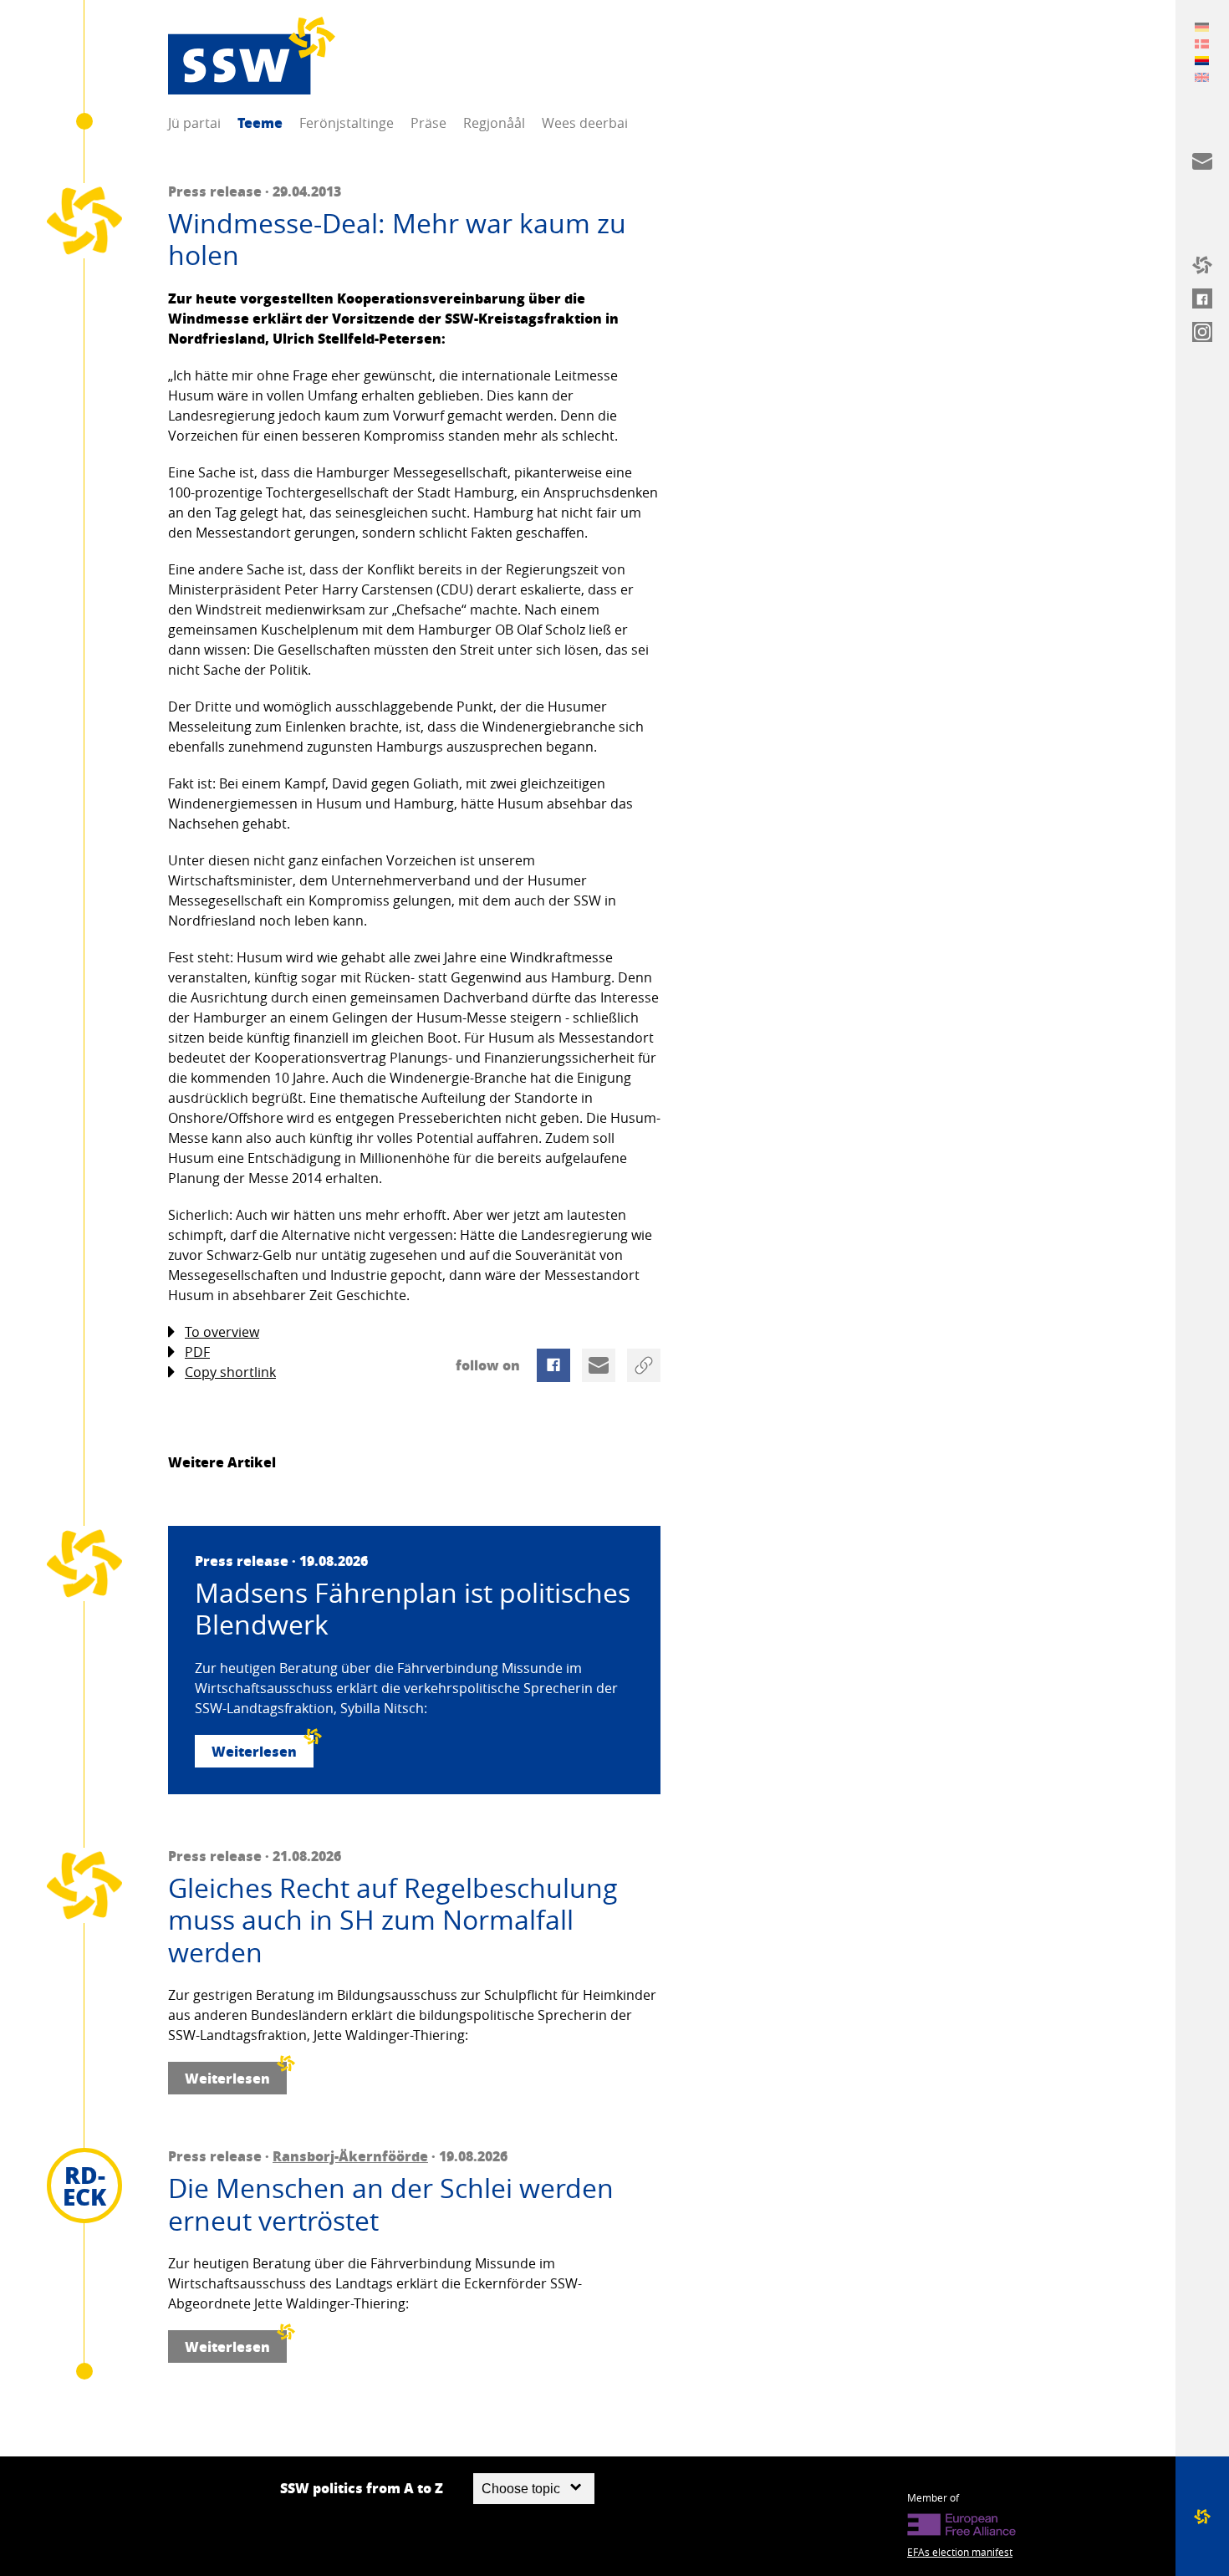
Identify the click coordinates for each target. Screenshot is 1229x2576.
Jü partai (194, 123)
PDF (197, 1352)
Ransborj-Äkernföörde (350, 2156)
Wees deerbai (585, 123)
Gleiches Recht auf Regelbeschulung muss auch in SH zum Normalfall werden (393, 1920)
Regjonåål (494, 123)
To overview (222, 1332)
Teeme (260, 122)
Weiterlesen (254, 1751)
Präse (428, 123)
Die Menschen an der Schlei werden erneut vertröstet (391, 2204)
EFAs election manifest (960, 2552)
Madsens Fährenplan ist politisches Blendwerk (413, 1609)
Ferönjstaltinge (347, 123)
